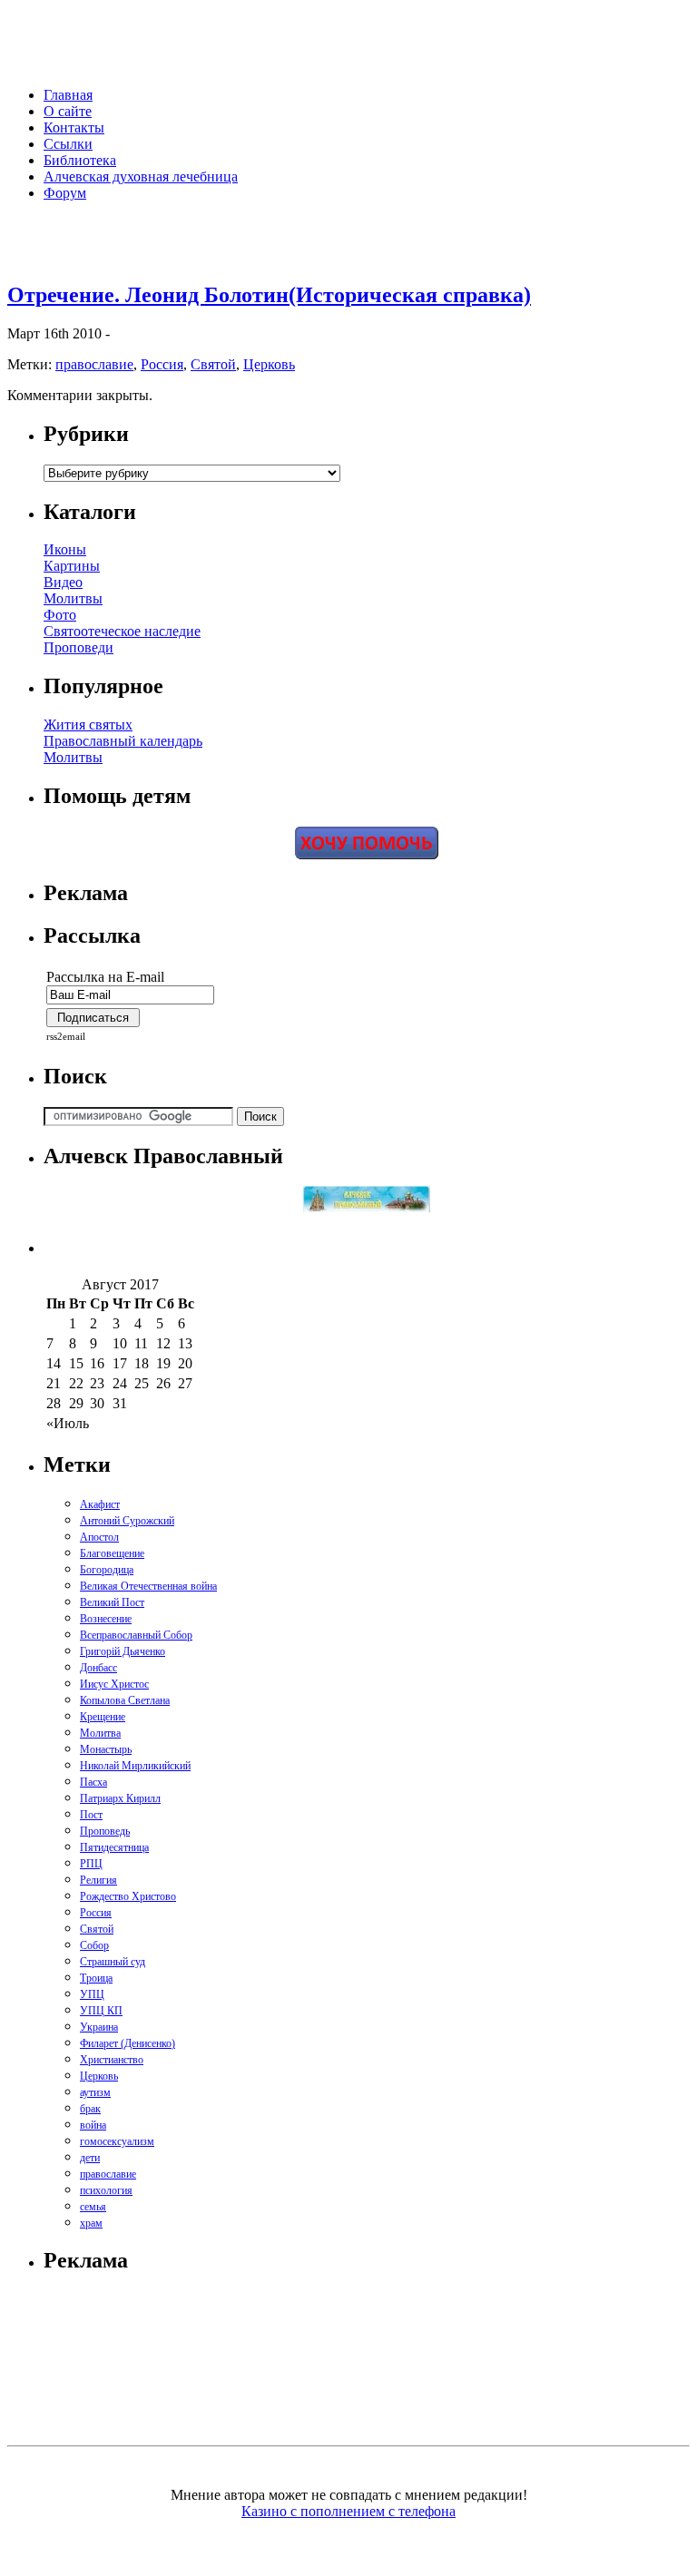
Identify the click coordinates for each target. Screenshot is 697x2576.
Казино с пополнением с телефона (348, 2511)
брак (90, 2109)
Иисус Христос (114, 1684)
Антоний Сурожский (127, 1521)
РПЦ (91, 1864)
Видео (63, 582)
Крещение (103, 1717)
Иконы (65, 549)
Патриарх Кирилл (120, 1798)
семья (93, 2207)
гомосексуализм (117, 2141)
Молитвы (73, 598)
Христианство (112, 2060)
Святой (213, 364)
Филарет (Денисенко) (128, 2043)
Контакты (74, 127)
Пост (91, 1815)
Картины (72, 566)
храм (91, 2223)
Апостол (99, 1537)
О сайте (68, 111)
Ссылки (68, 144)
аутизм (95, 2092)
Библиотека (80, 160)
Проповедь (105, 1831)
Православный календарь (123, 741)
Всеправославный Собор (136, 1635)
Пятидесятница (114, 1847)
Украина (99, 2027)
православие (94, 364)
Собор (94, 1945)
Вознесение (106, 1619)
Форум (65, 193)
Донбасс (98, 1668)
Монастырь (106, 1749)
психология (106, 2190)
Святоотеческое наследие (122, 631)
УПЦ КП (101, 2011)
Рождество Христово (128, 1896)
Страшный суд (113, 1962)
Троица (96, 1978)
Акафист (100, 1504)
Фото (60, 615)
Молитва (100, 1733)
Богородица (107, 1570)
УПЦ (92, 1994)
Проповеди (79, 647)
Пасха (93, 1782)
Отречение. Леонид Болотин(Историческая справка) (269, 295)
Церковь (269, 364)
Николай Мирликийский (135, 1766)
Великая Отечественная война (148, 1586)
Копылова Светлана (125, 1700)
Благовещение (112, 1553)
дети (90, 2158)
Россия (162, 364)
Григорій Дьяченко (123, 1651)
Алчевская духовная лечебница (141, 176)
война (93, 2125)
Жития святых (88, 725)
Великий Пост (112, 1602)
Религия (98, 1880)
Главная (68, 95)
